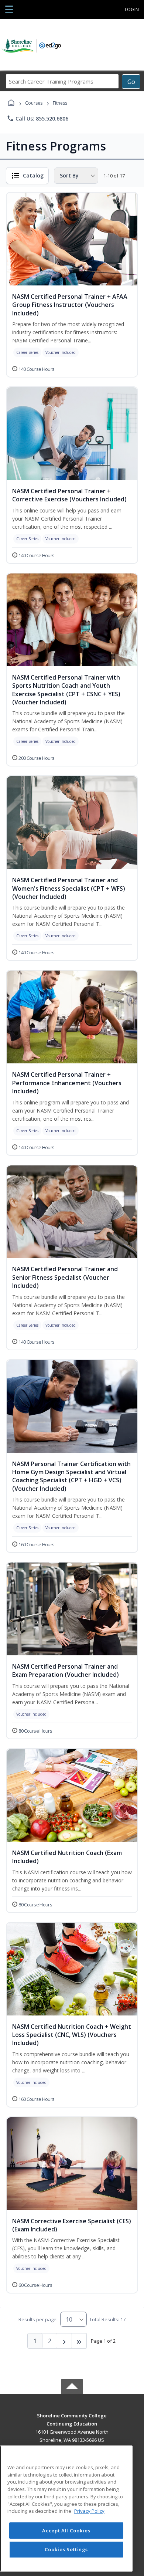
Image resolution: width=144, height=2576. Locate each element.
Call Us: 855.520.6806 (37, 118)
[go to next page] (65, 2341)
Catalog (33, 175)
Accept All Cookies (66, 2531)
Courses (34, 103)
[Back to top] (72, 2421)
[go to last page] (79, 2341)
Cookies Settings (66, 2549)
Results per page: (38, 2319)
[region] (66, 2509)
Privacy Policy (89, 2511)
